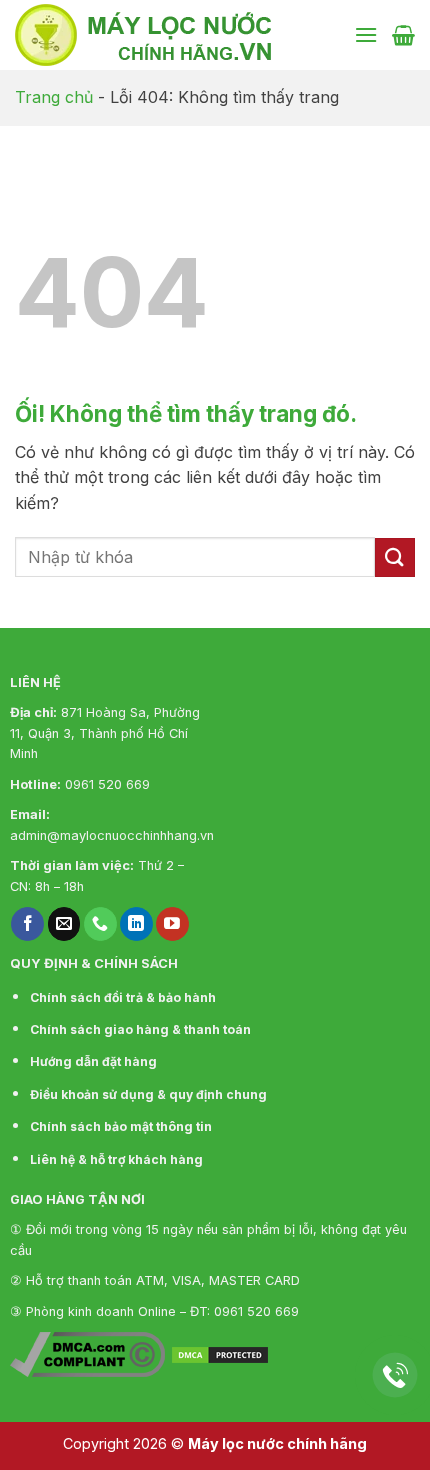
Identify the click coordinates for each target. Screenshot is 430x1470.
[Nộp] (395, 557)
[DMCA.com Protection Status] (220, 1353)
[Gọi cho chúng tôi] (100, 924)
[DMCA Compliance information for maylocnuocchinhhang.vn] (87, 1353)
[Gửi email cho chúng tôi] (64, 924)
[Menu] (366, 34)
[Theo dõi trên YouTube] (172, 924)
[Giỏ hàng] (403, 35)
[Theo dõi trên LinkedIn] (136, 924)
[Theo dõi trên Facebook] (27, 924)
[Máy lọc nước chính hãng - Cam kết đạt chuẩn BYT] (177, 35)
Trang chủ (54, 97)
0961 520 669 (107, 784)
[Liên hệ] (395, 1375)
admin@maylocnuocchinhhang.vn (112, 835)
